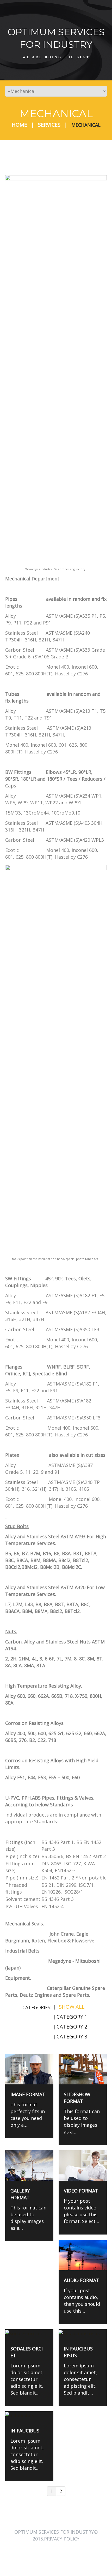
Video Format (81, 2191)
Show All (72, 2007)
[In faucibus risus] (83, 2333)
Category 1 (72, 2017)
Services (49, 125)
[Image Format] (29, 2069)
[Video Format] (83, 2165)
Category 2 (72, 2027)
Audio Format (82, 2280)
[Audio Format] (83, 2255)
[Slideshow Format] (83, 2069)
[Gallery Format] (29, 2165)
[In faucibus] (29, 2415)
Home (19, 125)
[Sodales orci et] (29, 2333)
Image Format (28, 2094)
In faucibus (25, 2431)
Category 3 (72, 2036)
